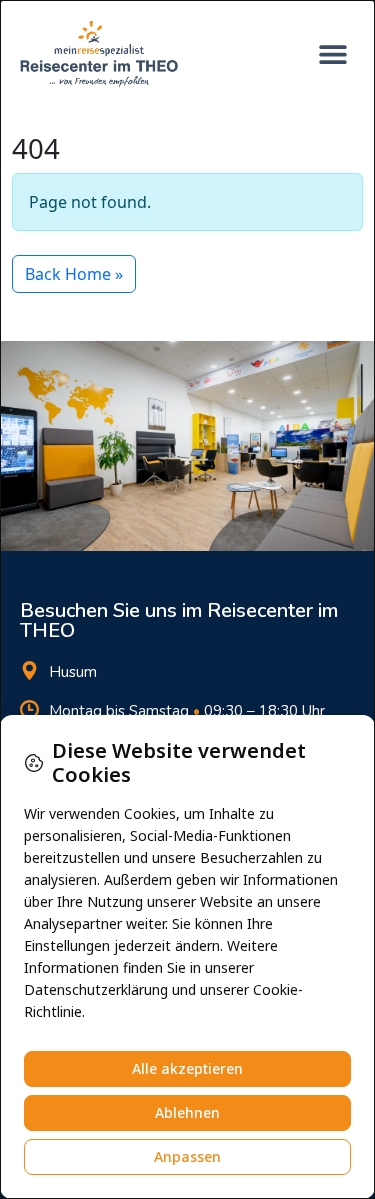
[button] (332, 53)
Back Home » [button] (74, 274)
